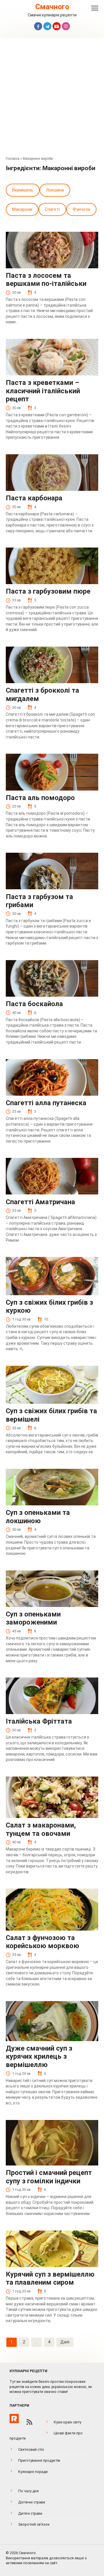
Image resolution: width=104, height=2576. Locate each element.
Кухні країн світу (67, 2422)
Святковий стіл (31, 2449)
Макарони (22, 209)
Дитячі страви (30, 2513)
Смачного (52, 7)
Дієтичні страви (32, 2502)
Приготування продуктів (39, 2460)
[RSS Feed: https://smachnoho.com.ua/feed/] (29, 2422)
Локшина (55, 190)
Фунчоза (81, 209)
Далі (65, 2342)
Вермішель (23, 190)
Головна (13, 159)
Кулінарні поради (33, 2472)
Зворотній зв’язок (34, 2524)
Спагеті (52, 209)
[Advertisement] (52, 98)
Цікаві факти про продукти (46, 2436)
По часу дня (28, 2491)
